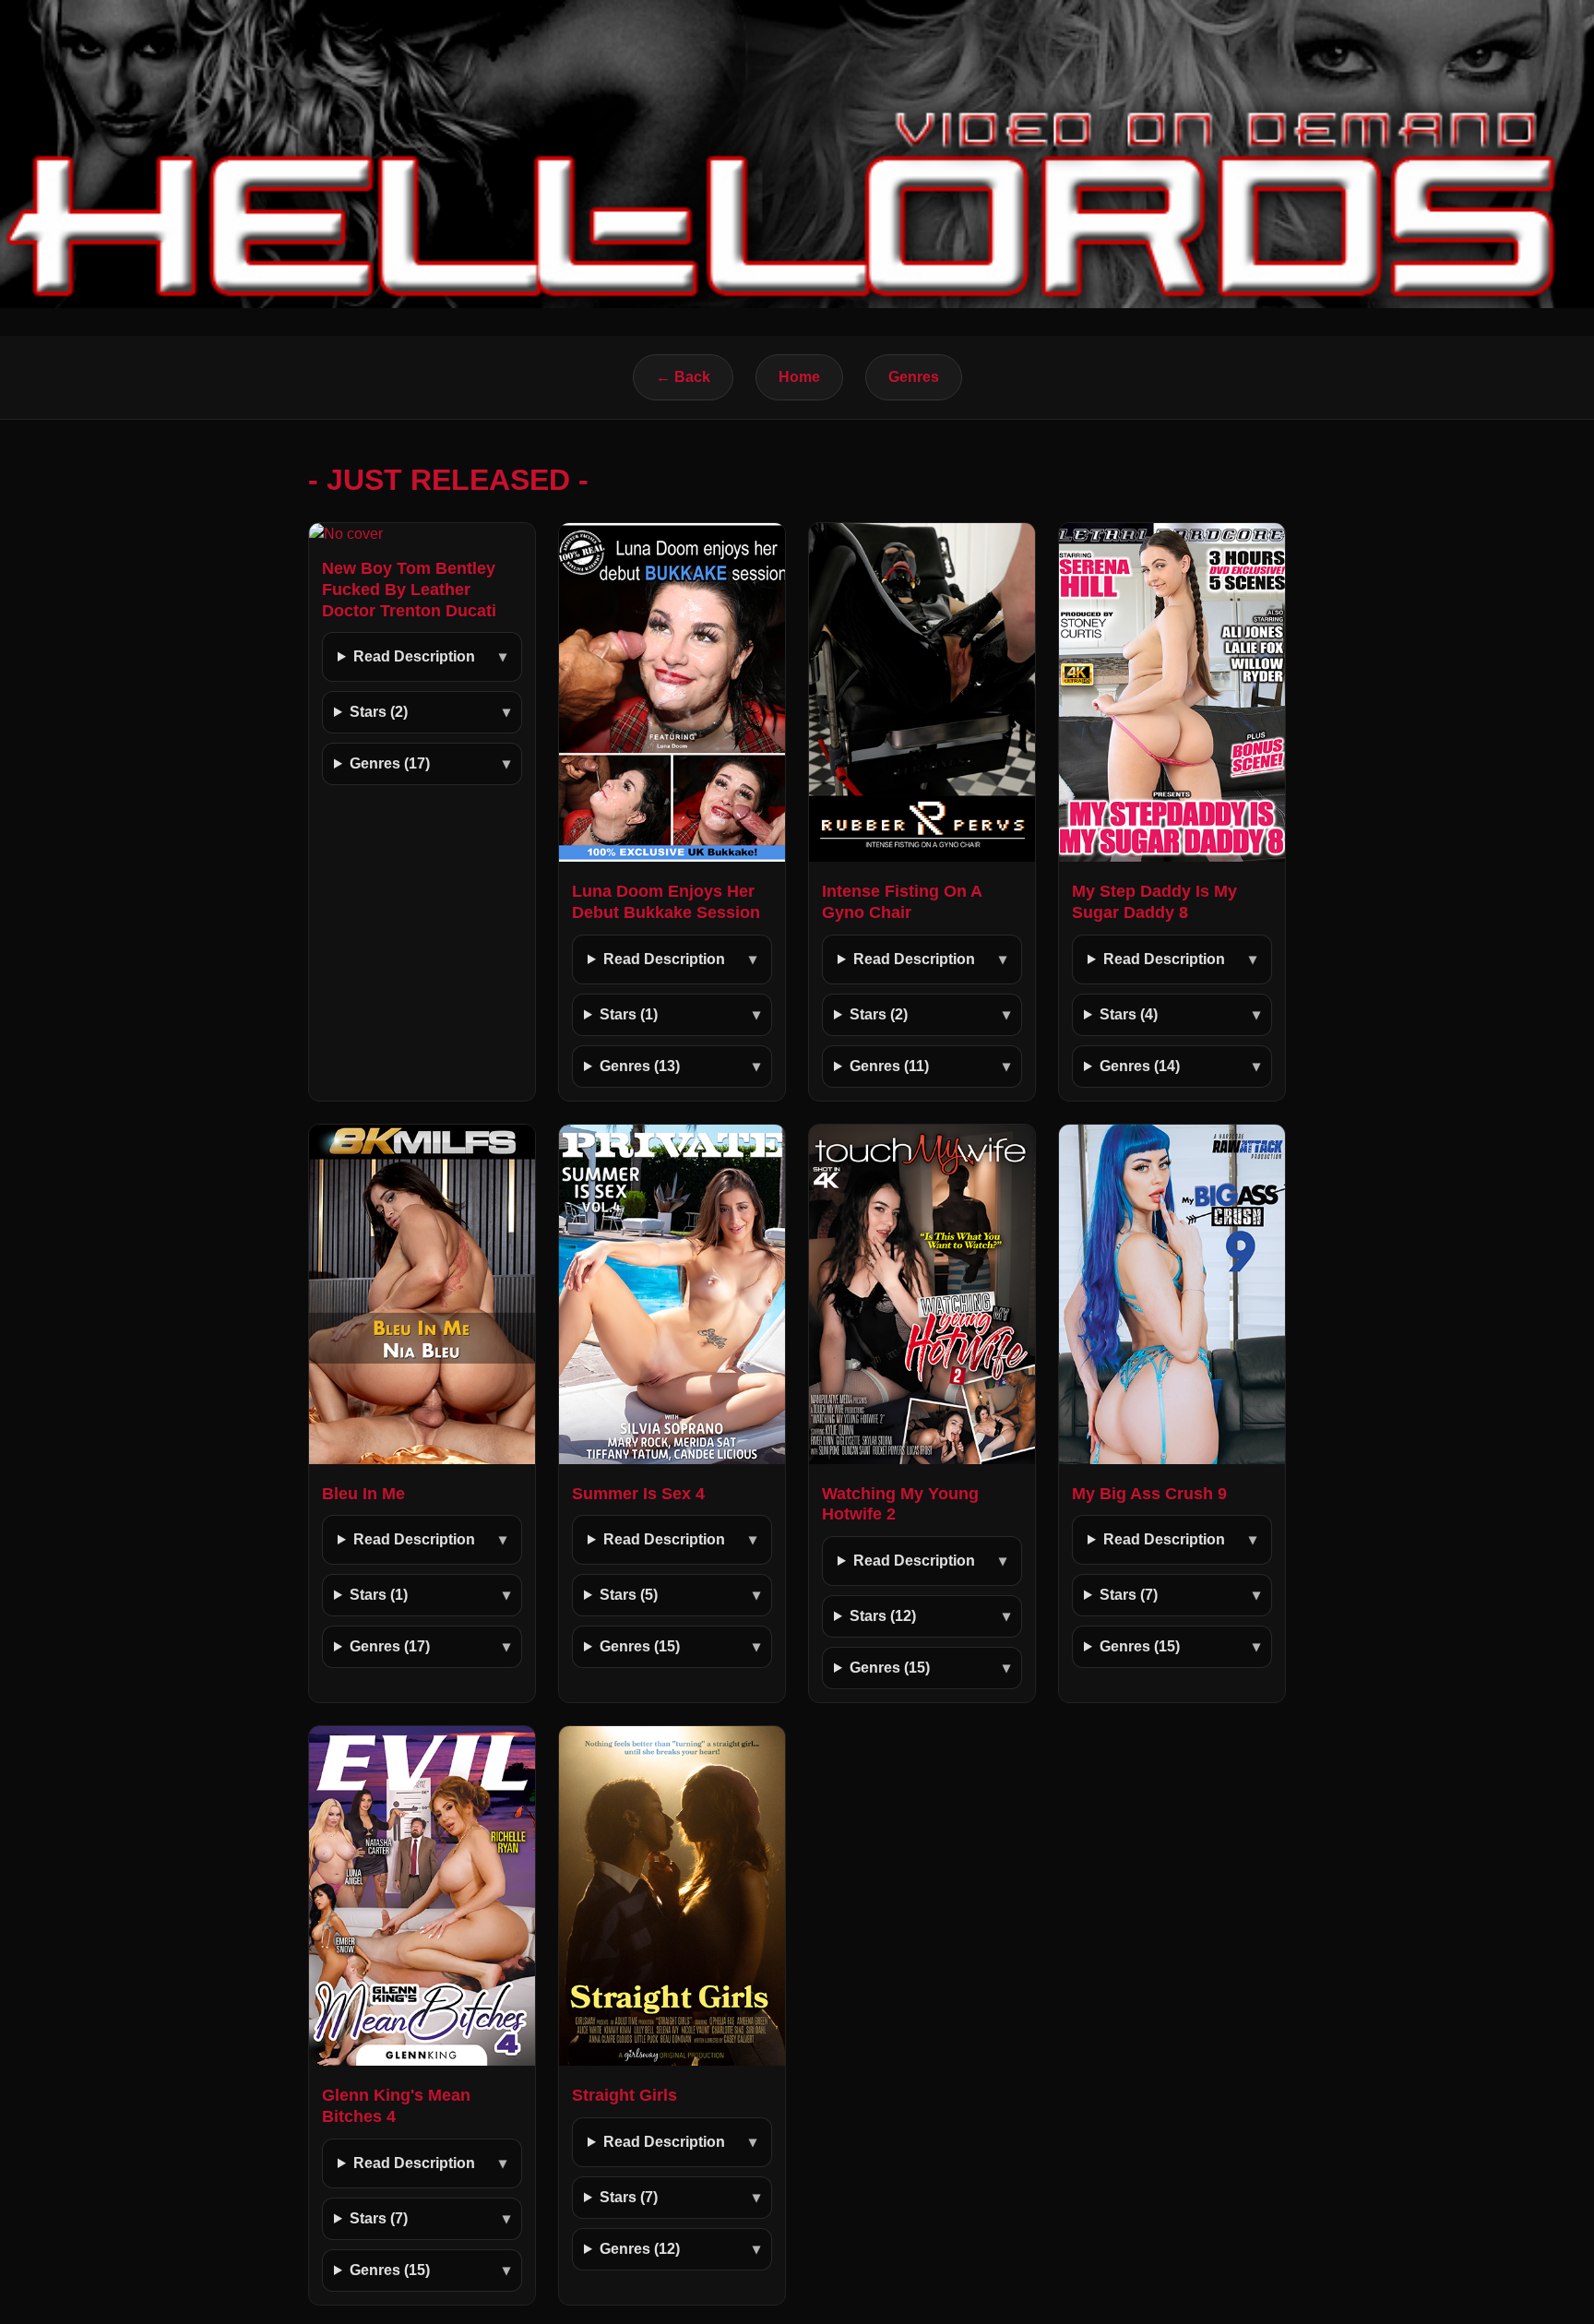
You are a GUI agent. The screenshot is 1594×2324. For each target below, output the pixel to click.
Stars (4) (1129, 1014)
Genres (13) (640, 1066)
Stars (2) (379, 712)
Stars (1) (629, 1014)
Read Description (414, 656)
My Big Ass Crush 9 (1149, 1494)
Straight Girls (625, 2095)
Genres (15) (640, 1646)
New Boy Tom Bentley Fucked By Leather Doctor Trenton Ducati (409, 590)
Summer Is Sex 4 (638, 1494)
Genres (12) (640, 2249)
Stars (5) (629, 1595)
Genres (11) (889, 1066)
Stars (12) (883, 1616)
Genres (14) (1140, 1066)
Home (799, 377)
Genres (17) (390, 763)
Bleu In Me (363, 1494)
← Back (683, 377)
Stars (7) (1129, 1595)
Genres (914, 377)
